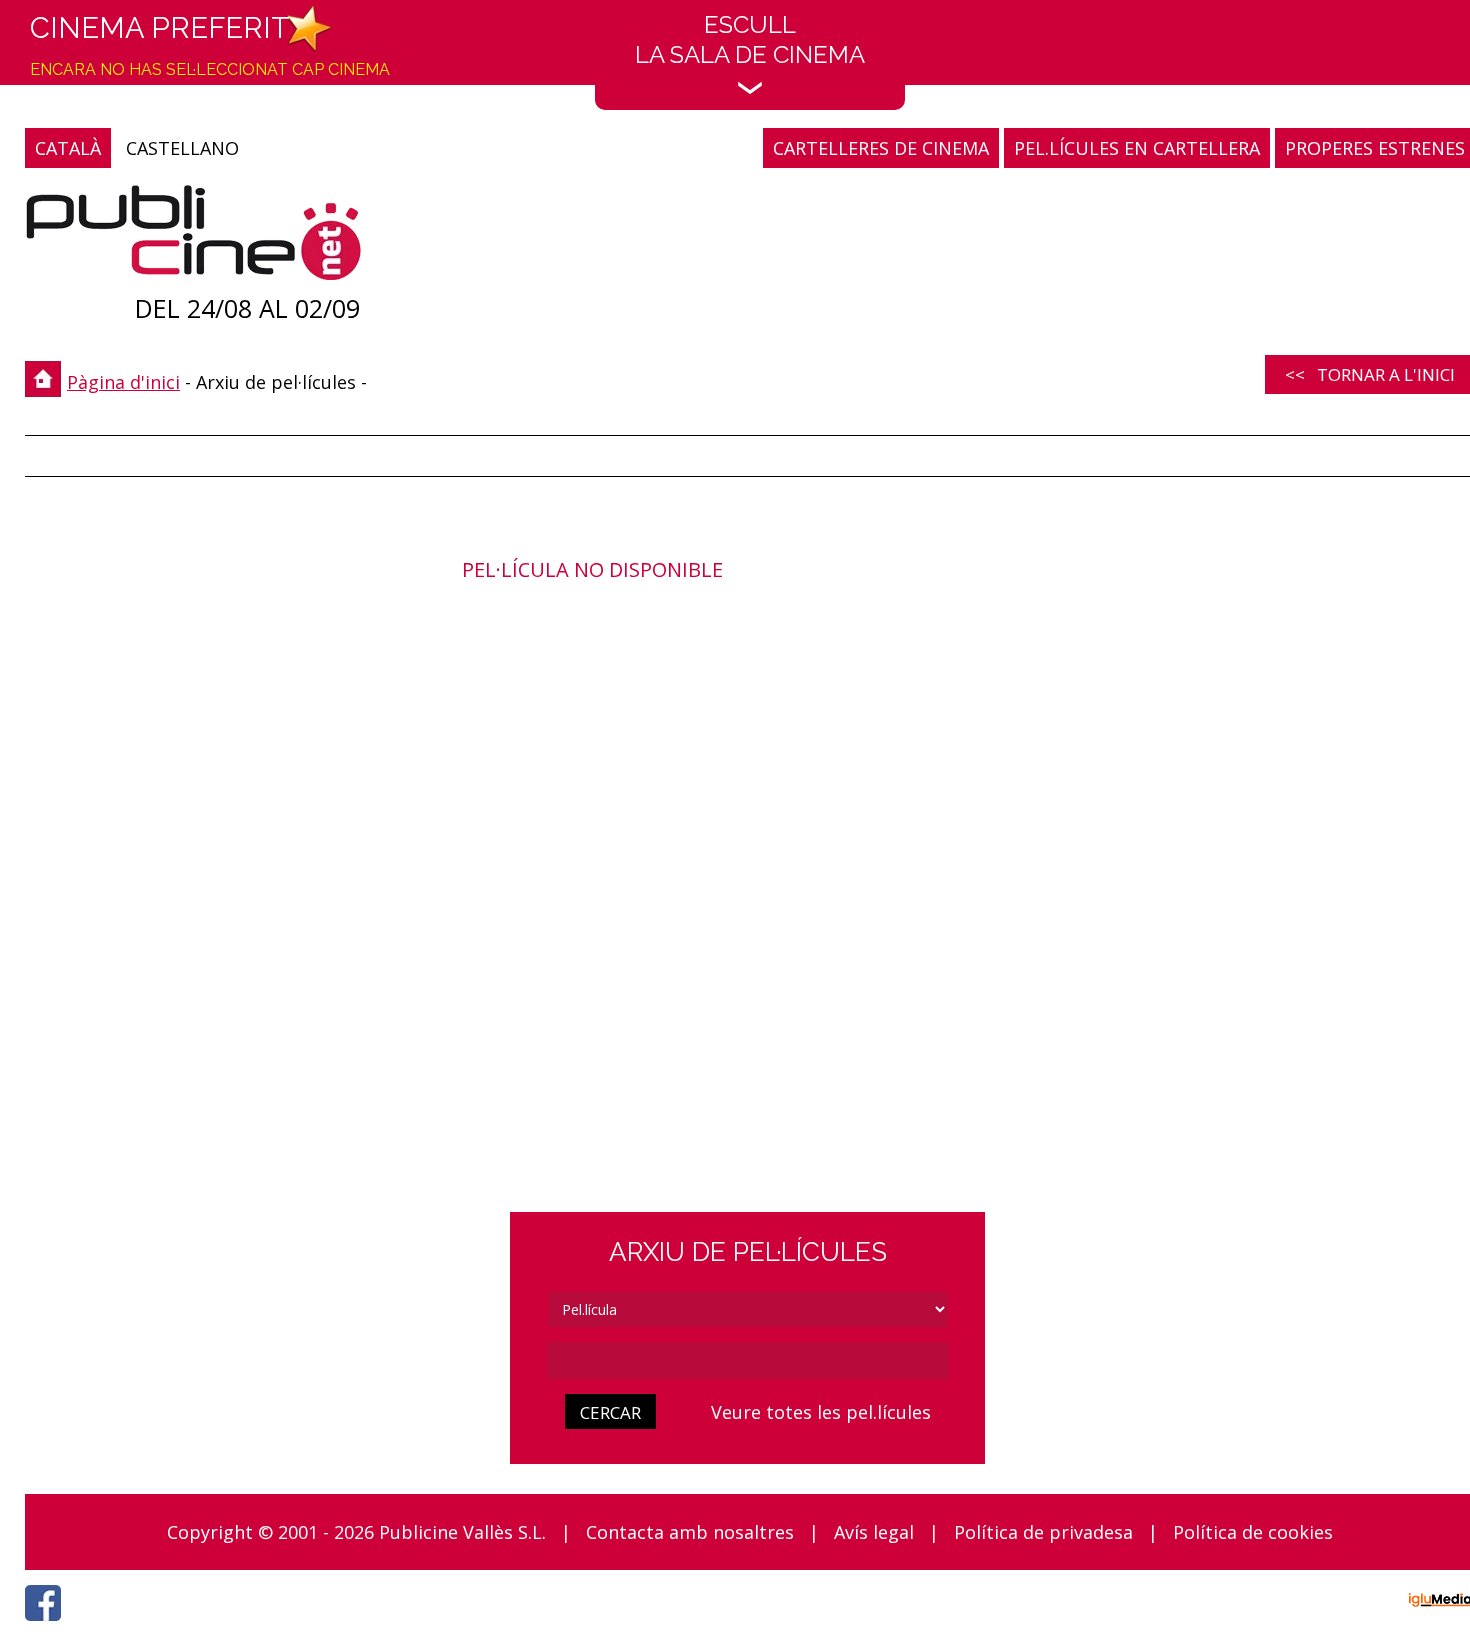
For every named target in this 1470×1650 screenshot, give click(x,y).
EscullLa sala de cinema (750, 39)
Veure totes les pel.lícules (821, 1412)
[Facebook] (48, 1626)
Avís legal (874, 1532)
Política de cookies (1253, 1532)
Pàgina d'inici (123, 382)
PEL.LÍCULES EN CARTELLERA (1137, 148)
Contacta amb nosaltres (690, 1532)
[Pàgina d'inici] (193, 237)
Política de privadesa (1043, 1532)
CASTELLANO (182, 148)
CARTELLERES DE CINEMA (881, 148)
